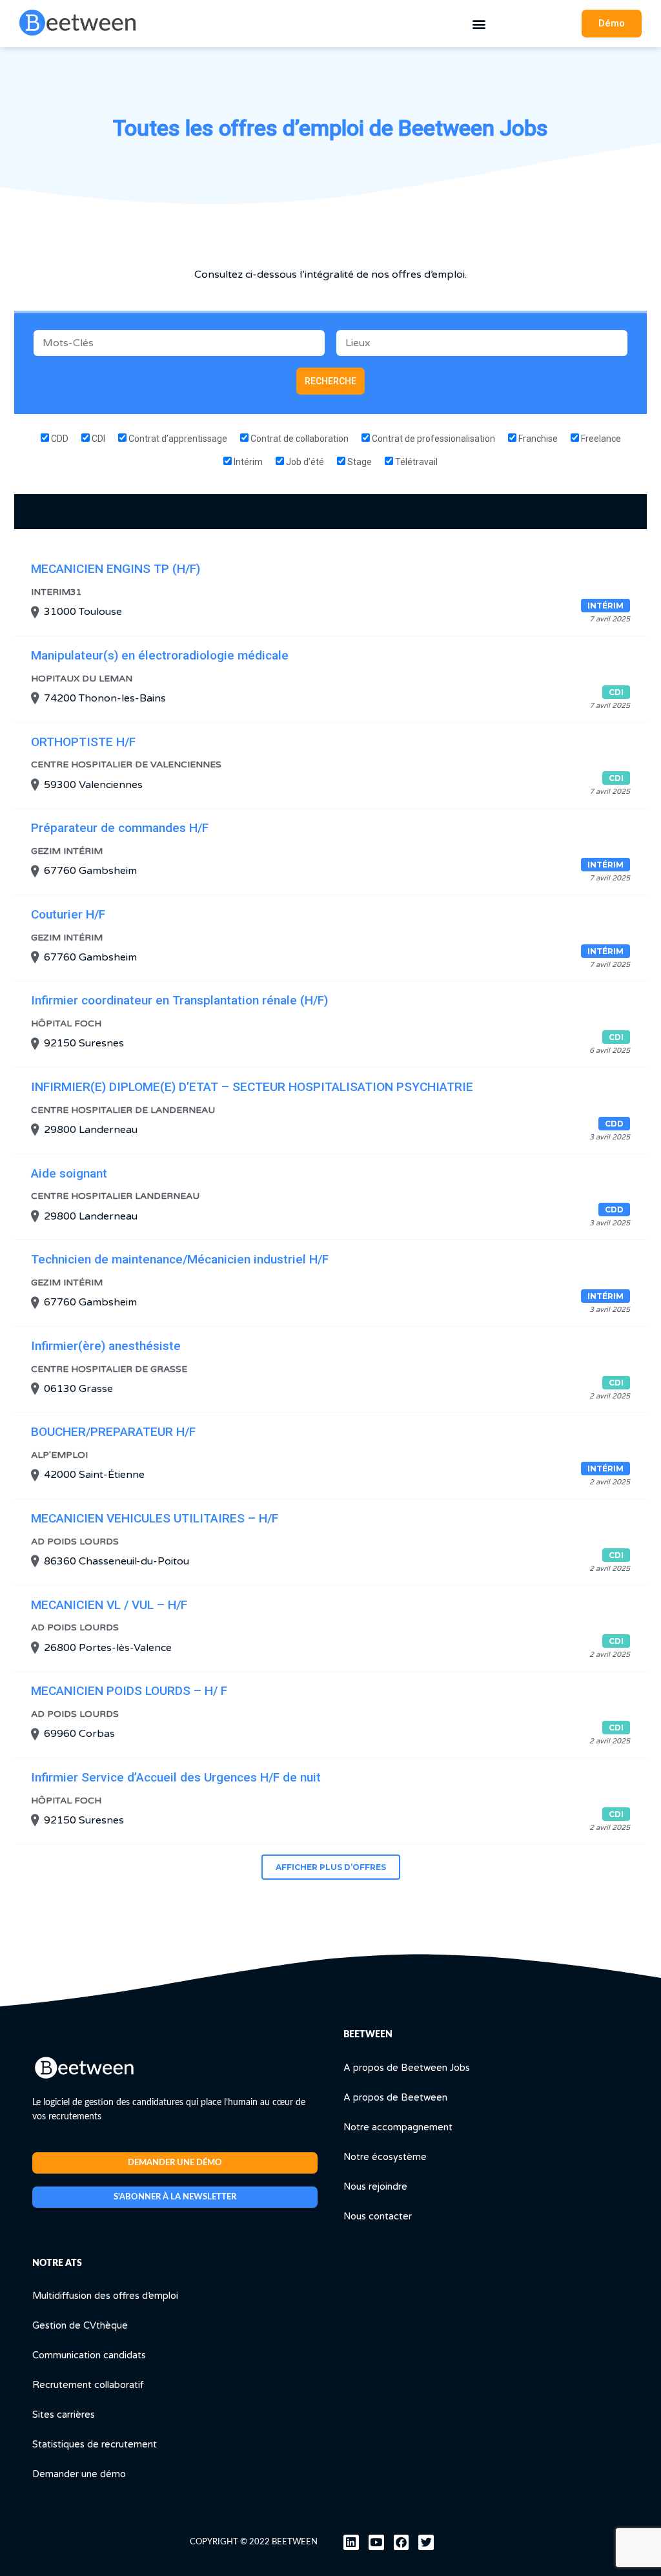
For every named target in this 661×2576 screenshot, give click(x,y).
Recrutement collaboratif (88, 2385)
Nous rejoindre (375, 2187)
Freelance (600, 439)
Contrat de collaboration (299, 439)
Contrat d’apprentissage (177, 439)
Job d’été (304, 462)
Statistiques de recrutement (95, 2445)
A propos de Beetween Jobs (407, 2068)
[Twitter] (426, 2542)
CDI (97, 439)
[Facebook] (402, 2542)
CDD (59, 439)
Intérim (247, 462)
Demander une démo (79, 2474)
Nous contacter (378, 2217)
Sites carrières (64, 2415)
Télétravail (415, 462)
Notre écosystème (385, 2157)
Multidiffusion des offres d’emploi (105, 2296)
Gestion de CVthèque (80, 2326)
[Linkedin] (351, 2542)
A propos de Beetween (395, 2098)
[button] (479, 24)
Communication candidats (89, 2355)
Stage (359, 462)
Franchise (537, 439)
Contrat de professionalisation (432, 439)
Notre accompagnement (398, 2127)
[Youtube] (376, 2542)
